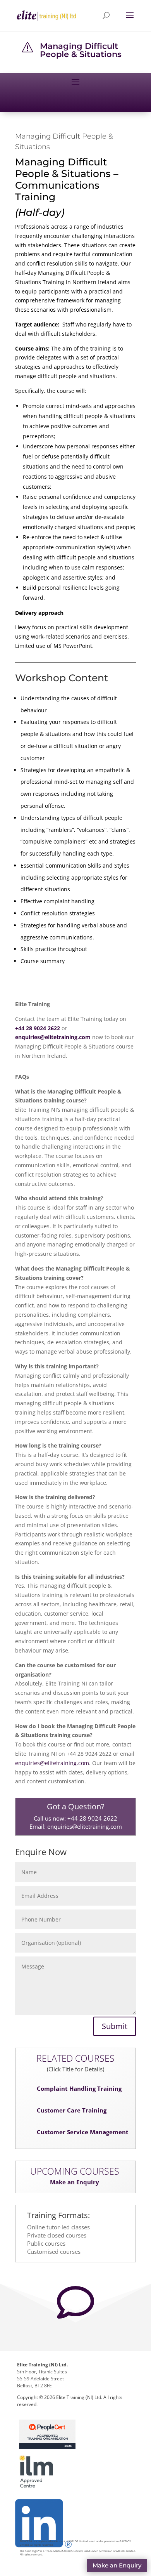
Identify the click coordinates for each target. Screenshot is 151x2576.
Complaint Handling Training (79, 2088)
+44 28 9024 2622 (92, 1818)
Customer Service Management (83, 2132)
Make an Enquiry (75, 2182)
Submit (115, 2026)
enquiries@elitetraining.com (52, 1763)
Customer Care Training (72, 2110)
